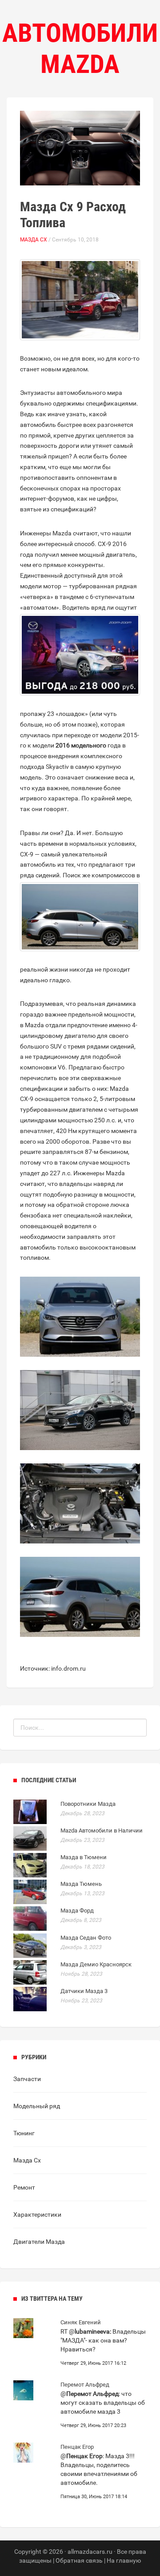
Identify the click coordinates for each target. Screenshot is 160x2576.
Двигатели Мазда (39, 2242)
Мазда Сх (34, 240)
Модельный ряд (37, 2106)
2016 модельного (81, 745)
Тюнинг (24, 2133)
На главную (124, 2560)
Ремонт (24, 2187)
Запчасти (27, 2079)
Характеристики (37, 2214)
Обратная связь (79, 2560)
